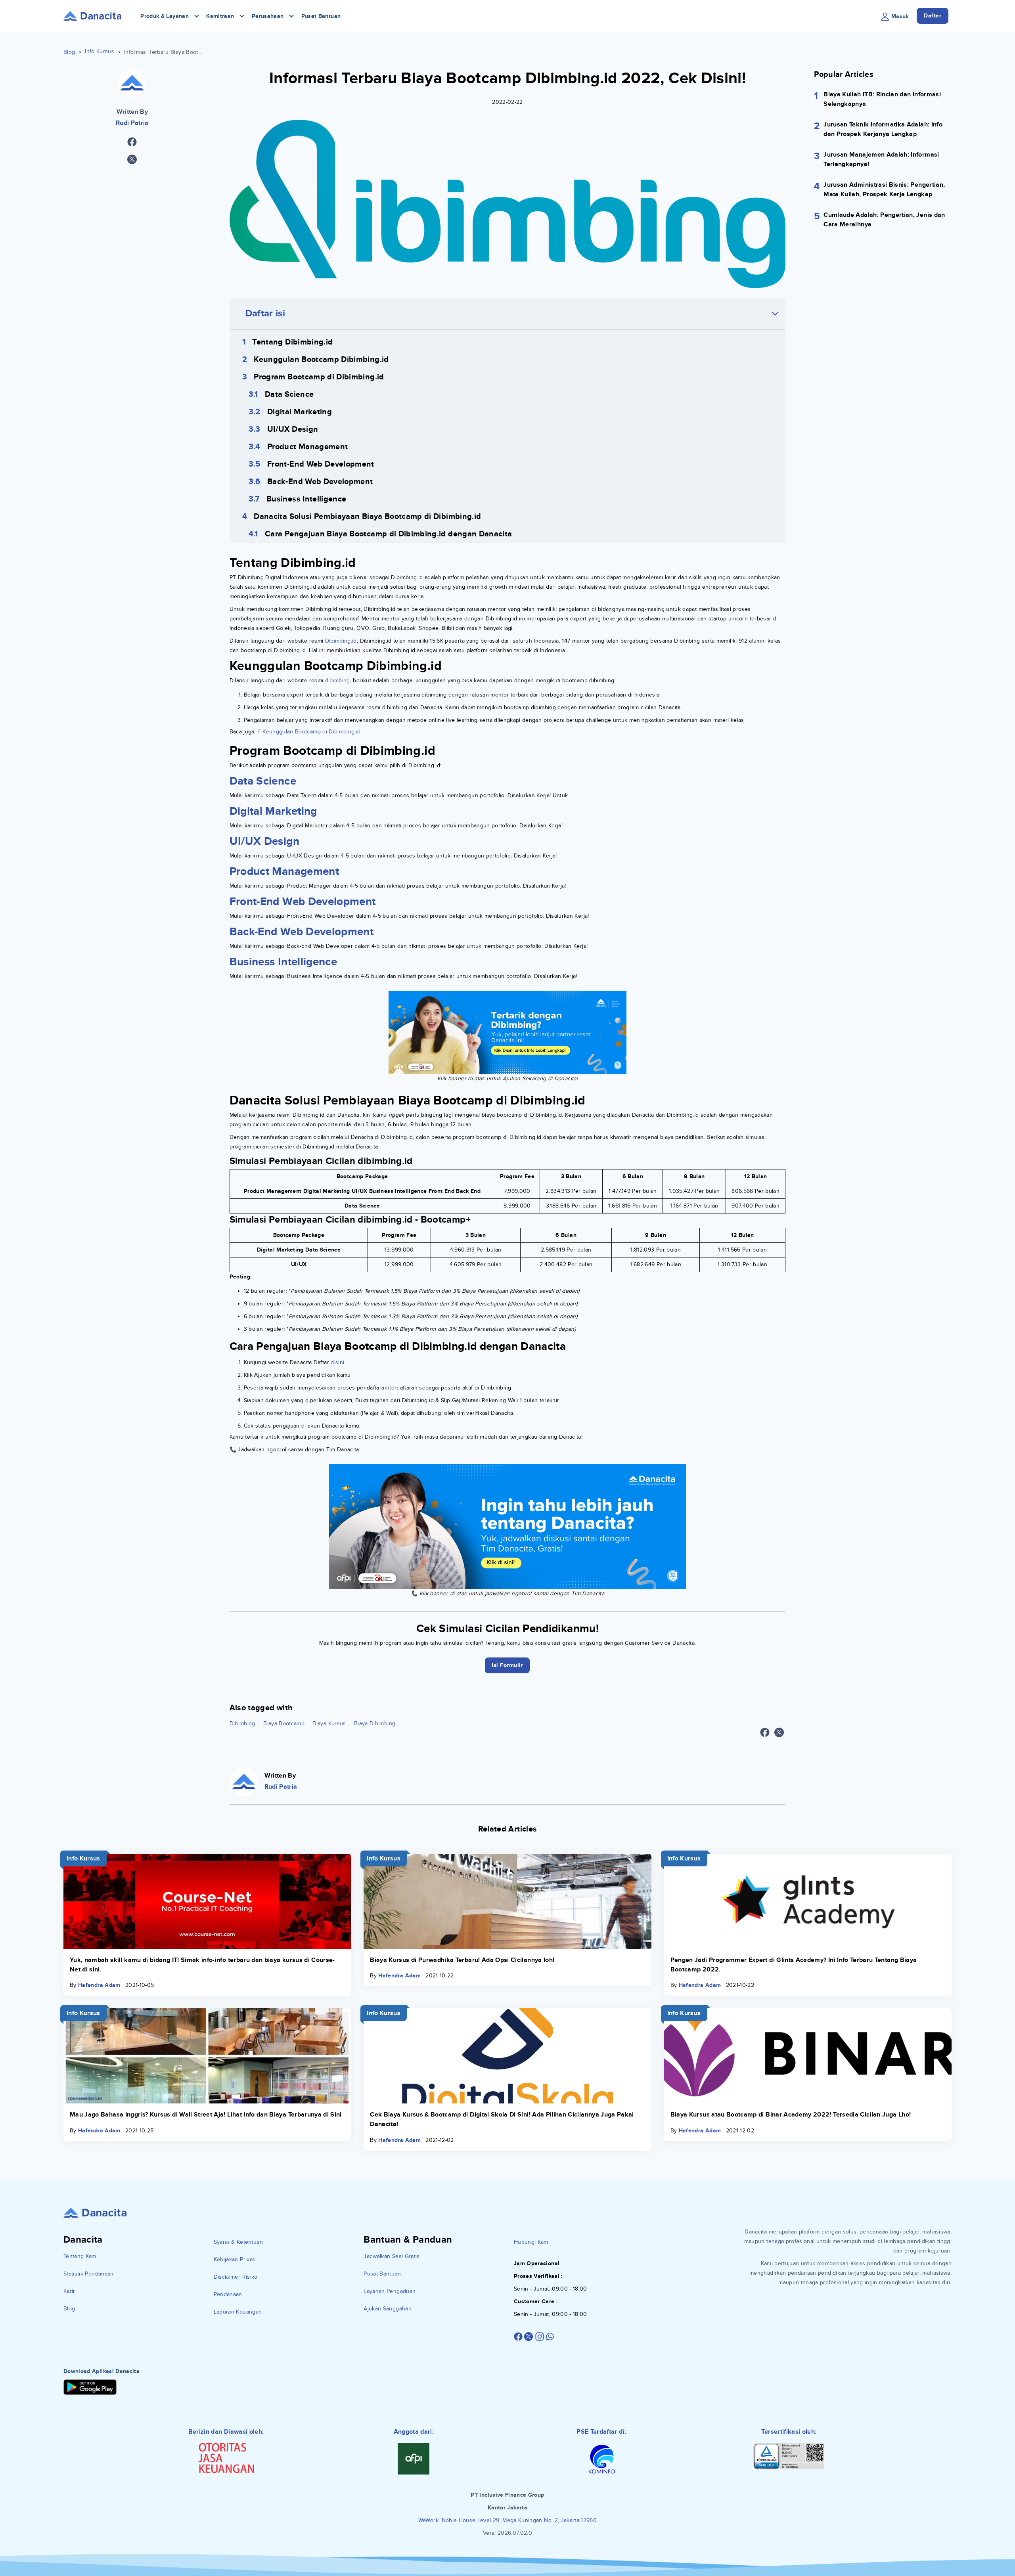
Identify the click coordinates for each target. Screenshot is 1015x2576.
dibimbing (337, 680)
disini (337, 1362)
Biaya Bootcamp (284, 1723)
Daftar (933, 16)
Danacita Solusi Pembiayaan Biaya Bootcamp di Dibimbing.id (367, 517)
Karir (69, 2291)
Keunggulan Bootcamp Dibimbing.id (321, 360)
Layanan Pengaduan (390, 2291)
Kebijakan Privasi (235, 2259)
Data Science (289, 394)
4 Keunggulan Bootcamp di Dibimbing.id (309, 732)
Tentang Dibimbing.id (292, 342)
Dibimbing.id (341, 641)
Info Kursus (100, 51)
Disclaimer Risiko (236, 2277)
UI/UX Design (293, 429)
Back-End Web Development (320, 482)
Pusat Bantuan (321, 16)
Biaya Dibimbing (375, 1723)
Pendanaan (228, 2294)
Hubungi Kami (532, 2242)
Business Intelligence (306, 499)
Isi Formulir (507, 1665)
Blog (69, 52)
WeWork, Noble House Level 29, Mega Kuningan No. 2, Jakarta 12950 (507, 2520)
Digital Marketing (300, 412)
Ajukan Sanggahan (388, 2309)
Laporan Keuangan (238, 2312)
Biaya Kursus (329, 1723)
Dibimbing (242, 1723)
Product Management (307, 447)
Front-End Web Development (321, 464)
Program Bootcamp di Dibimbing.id (319, 377)
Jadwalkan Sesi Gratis (392, 2256)
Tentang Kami (80, 2256)
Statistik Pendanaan (89, 2274)
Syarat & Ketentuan (238, 2242)
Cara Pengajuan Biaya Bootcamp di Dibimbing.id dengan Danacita (388, 534)
